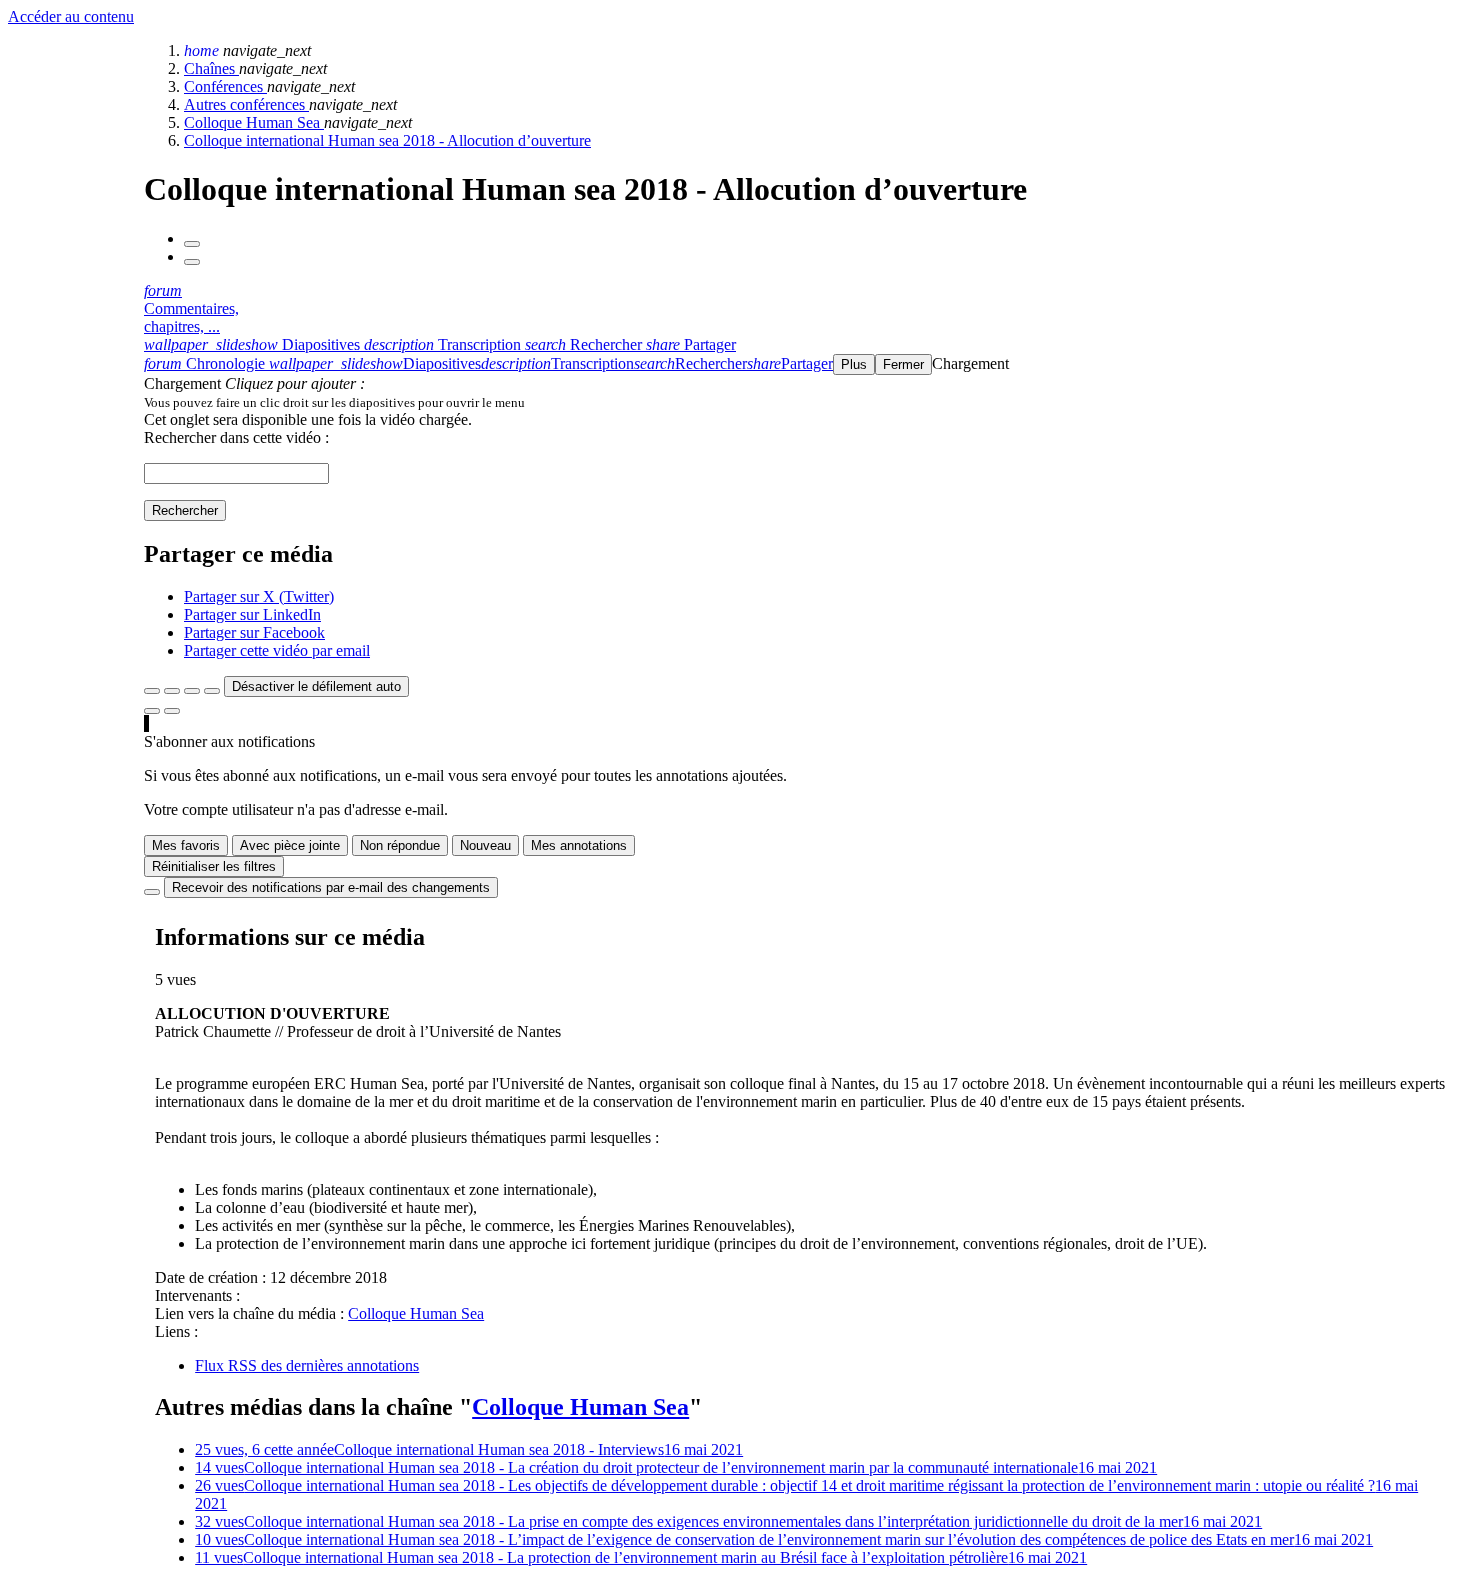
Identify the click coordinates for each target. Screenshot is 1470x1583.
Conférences (225, 86)
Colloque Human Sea (254, 122)
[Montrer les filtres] (172, 691)
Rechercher (185, 510)
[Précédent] (192, 244)
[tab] (254, 344)
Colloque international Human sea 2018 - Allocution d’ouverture (387, 140)
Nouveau (485, 845)
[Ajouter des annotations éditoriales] (172, 711)
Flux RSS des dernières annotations (307, 1365)
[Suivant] (192, 262)
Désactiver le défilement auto (316, 686)
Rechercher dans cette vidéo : (236, 437)
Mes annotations (579, 845)
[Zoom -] (192, 691)
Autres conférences (246, 104)
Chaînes (211, 68)
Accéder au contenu (71, 16)
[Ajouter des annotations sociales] (152, 711)
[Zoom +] (212, 691)
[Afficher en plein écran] (152, 691)
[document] (803, 402)
